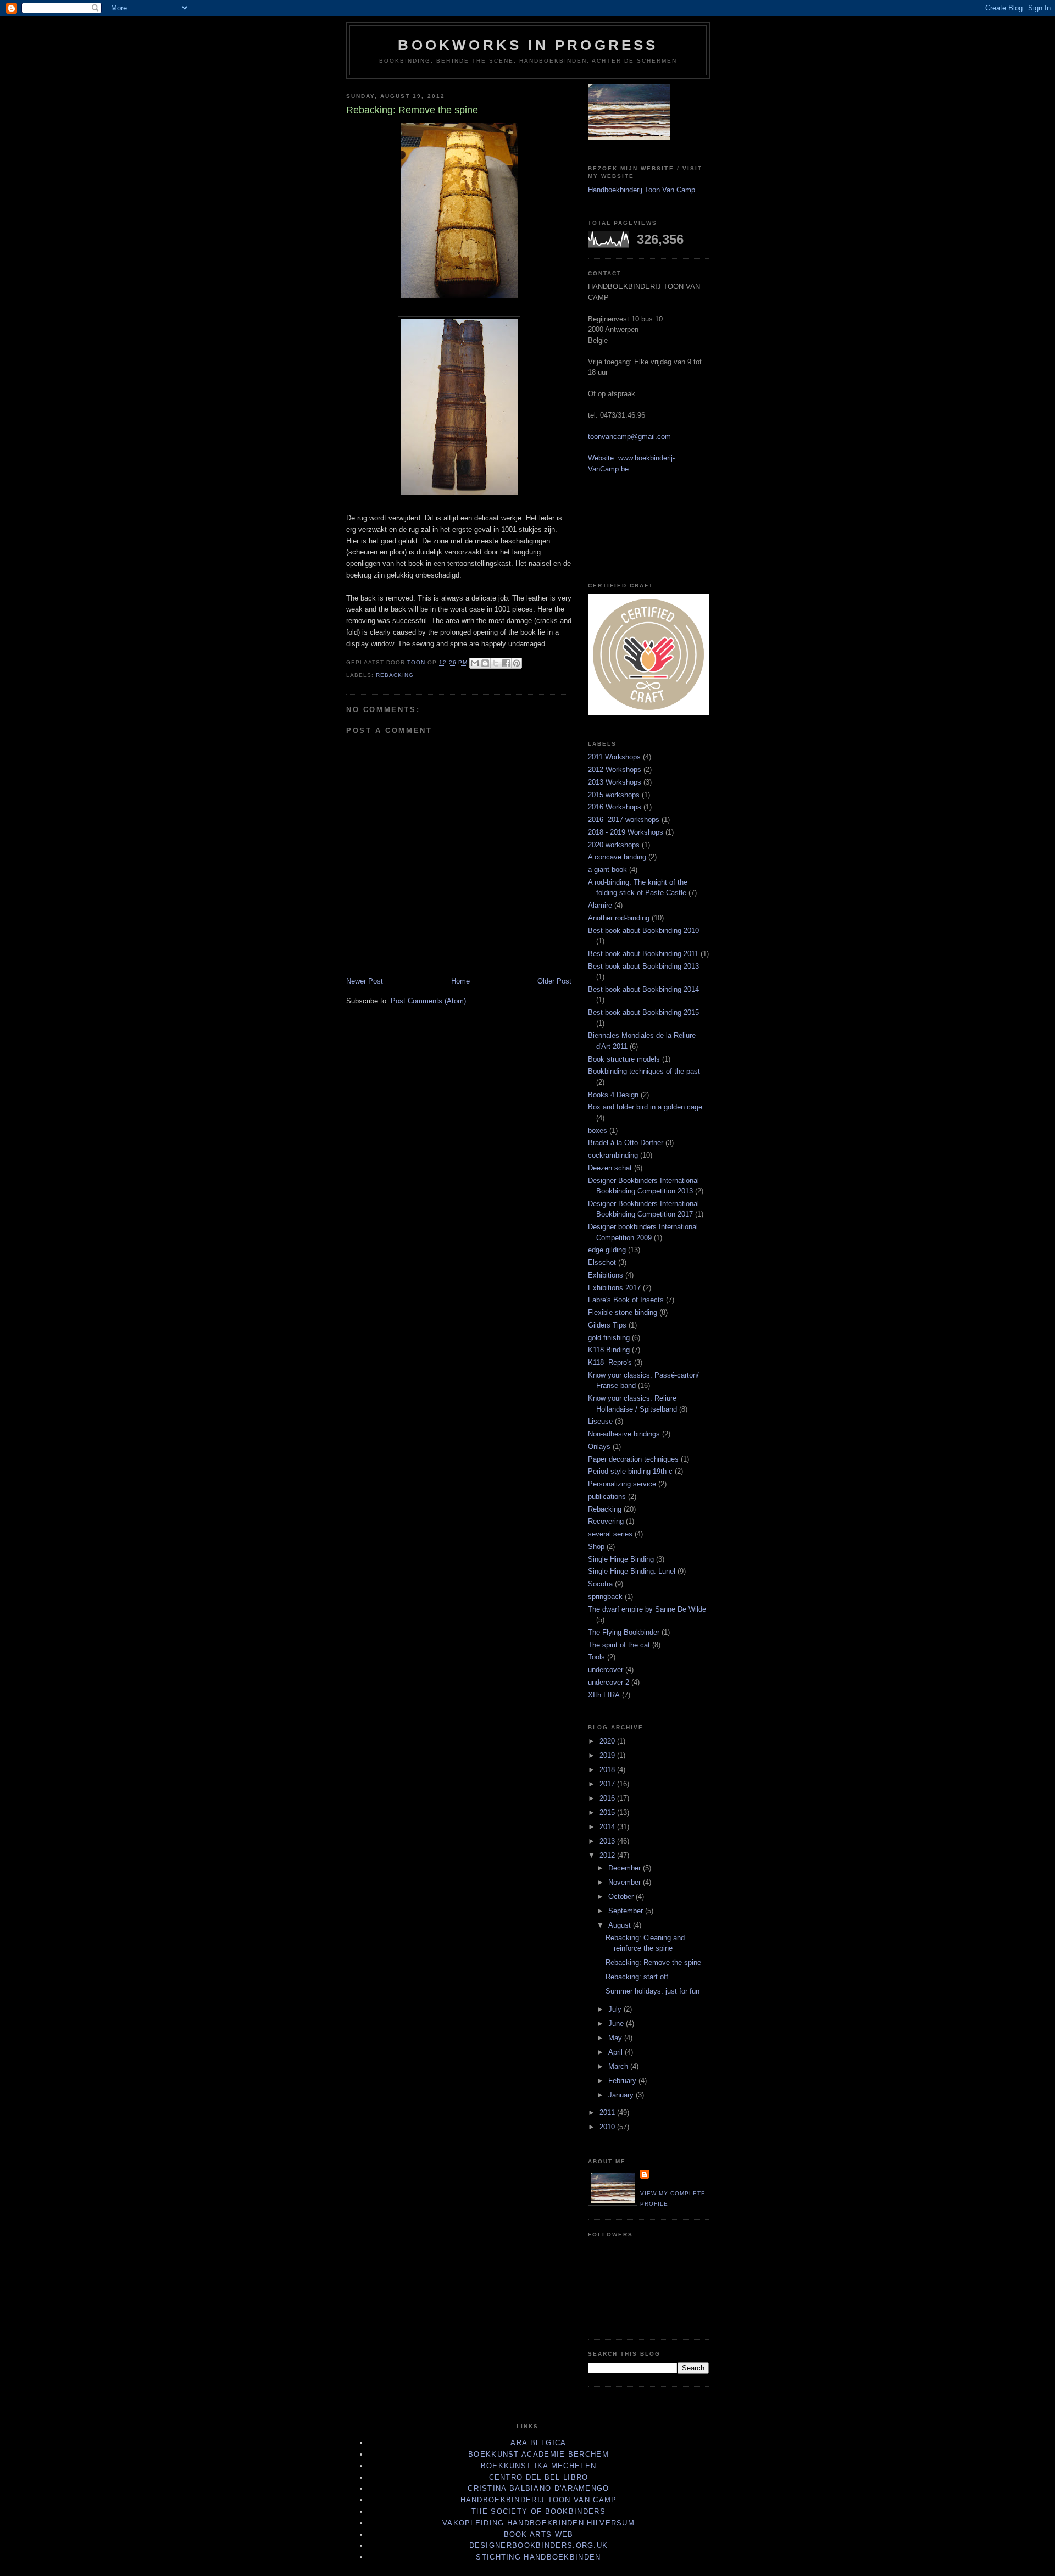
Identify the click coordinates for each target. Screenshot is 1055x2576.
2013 (608, 1841)
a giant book (607, 870)
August (621, 1925)
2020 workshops (614, 845)
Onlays (599, 1447)
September (627, 1911)
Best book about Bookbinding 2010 (643, 931)
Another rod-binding (619, 918)
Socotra (600, 1584)
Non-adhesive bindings (624, 1434)
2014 (608, 1827)
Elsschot (602, 1262)
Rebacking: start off (637, 1977)
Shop (596, 1547)
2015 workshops (614, 795)
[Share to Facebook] (506, 663)
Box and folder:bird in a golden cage (645, 1107)
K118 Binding (609, 1350)
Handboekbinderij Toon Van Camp (642, 190)
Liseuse (600, 1421)
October (622, 1897)
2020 (608, 1741)
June (617, 2023)
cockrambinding (613, 1155)
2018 (608, 1770)
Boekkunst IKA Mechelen (539, 2466)
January (622, 2095)
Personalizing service (622, 1484)
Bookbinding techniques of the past (644, 1071)
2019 (608, 1755)
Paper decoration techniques (633, 1459)
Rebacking (395, 675)
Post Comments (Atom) (428, 1001)
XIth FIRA (604, 1695)
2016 (608, 1798)
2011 (608, 2113)
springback (605, 1597)
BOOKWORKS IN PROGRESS (528, 45)
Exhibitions (606, 1275)
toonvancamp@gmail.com (629, 437)
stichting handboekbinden (538, 2557)
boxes (598, 1131)
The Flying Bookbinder (624, 1632)
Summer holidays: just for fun (653, 1991)
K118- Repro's (610, 1362)
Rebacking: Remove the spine (653, 1962)
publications (607, 1497)
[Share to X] (496, 663)
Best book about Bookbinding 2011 (643, 954)
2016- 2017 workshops (624, 820)
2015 (608, 1812)
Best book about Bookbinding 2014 (643, 989)
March (619, 2066)
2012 (608, 1855)
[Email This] (475, 663)
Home (460, 981)
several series (610, 1534)
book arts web (539, 2535)
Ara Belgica (538, 2443)
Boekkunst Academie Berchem (538, 2454)
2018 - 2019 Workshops (626, 832)
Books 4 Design (613, 1095)
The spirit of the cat (619, 1645)
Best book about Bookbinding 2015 (643, 1012)
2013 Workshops (615, 782)
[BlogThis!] (485, 663)
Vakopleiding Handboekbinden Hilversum (538, 2523)
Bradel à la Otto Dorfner (626, 1143)
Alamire (600, 905)
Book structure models (624, 1059)
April (617, 2052)
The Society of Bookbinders (538, 2511)
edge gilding (607, 1250)
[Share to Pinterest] (517, 663)
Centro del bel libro (539, 2477)
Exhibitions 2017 (614, 1288)
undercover (606, 1670)
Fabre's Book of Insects (626, 1300)
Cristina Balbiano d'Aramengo (538, 2488)
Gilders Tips (607, 1325)
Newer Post (365, 981)
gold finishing (609, 1338)
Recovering (606, 1521)
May (616, 2038)
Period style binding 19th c (630, 1471)
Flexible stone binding (623, 1312)
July (616, 2009)
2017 (608, 1784)
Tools (596, 1657)
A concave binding (617, 857)
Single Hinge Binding (621, 1559)
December (626, 1868)
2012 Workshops (615, 770)
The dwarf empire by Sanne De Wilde (647, 1609)
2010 (608, 2127)
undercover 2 (609, 1682)
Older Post (554, 981)
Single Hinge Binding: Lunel (632, 1571)
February (623, 2081)
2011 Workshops (614, 757)
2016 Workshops (615, 807)
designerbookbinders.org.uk (539, 2546)
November (626, 1882)
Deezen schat (610, 1168)
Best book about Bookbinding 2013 (643, 966)
